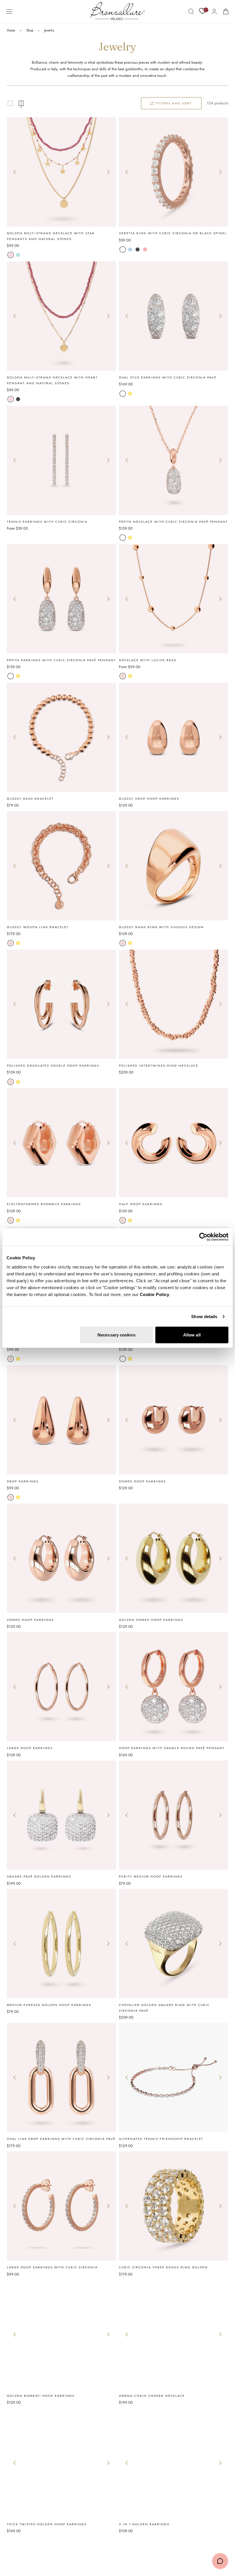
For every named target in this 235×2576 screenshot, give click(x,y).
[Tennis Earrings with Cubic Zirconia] (61, 460)
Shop (30, 30)
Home (11, 30)
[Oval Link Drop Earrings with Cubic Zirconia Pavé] (61, 2078)
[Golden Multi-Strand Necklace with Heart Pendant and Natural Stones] (61, 316)
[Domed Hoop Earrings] (174, 1420)
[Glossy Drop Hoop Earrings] (174, 737)
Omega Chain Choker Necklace (152, 2396)
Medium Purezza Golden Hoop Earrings (49, 2005)
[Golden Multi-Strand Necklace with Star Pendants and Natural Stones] (61, 172)
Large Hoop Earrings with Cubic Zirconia (52, 2267)
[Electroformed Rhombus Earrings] (61, 1143)
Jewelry (49, 30)
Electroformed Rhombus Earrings (44, 1204)
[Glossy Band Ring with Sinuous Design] (174, 866)
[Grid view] (10, 103)
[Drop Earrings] (61, 1420)
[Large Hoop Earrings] (61, 1687)
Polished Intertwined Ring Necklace (159, 1065)
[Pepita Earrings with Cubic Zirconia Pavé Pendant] (61, 599)
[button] (9, 11)
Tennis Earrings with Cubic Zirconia (47, 522)
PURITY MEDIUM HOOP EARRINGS (151, 1876)
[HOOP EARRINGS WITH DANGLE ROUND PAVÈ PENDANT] (174, 1687)
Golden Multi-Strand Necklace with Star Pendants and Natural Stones (51, 236)
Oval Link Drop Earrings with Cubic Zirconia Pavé (61, 2139)
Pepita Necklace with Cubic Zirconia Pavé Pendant (173, 522)
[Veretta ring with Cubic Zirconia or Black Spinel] (174, 172)
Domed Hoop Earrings (142, 1481)
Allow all (192, 1335)
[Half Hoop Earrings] (174, 1143)
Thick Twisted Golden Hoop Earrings (47, 2524)
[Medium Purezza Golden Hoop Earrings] (61, 1944)
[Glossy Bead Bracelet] (61, 737)
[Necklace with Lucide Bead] (174, 599)
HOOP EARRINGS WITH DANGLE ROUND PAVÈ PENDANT (172, 1748)
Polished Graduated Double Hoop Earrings (53, 1065)
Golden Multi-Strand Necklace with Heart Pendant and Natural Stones (52, 380)
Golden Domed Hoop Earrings (151, 1620)
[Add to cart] (174, 1469)
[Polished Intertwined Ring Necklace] (174, 1004)
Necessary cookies (116, 1335)
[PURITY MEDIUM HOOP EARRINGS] (174, 1815)
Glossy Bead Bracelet (30, 799)
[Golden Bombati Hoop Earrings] (61, 2334)
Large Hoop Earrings (30, 1748)
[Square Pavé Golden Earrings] (61, 1815)
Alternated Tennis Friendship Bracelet (161, 2139)
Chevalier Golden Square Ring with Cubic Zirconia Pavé (164, 2008)
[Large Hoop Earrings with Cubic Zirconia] (61, 2206)
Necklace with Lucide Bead (148, 660)
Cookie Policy (155, 1294)
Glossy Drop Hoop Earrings (149, 799)
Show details (204, 1317)
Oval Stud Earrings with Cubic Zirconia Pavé (168, 377)
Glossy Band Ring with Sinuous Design (161, 927)
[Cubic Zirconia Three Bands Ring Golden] (174, 2206)
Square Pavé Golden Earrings (39, 1876)
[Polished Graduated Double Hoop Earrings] (61, 1004)
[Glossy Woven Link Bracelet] (61, 866)
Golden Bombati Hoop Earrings (41, 2396)
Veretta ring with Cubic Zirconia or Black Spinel (173, 233)
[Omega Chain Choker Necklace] (174, 2334)
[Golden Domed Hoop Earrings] (174, 1558)
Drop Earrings (23, 1481)
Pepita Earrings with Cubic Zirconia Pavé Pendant (61, 660)
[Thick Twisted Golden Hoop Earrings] (61, 2463)
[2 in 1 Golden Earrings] (174, 2463)
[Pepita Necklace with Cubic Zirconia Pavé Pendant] (174, 460)
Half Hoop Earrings (141, 1204)
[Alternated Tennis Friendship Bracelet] (174, 2078)
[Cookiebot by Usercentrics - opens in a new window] (203, 1237)
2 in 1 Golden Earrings (144, 2524)
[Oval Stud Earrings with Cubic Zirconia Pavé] (174, 316)
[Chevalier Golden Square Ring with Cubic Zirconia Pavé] (174, 1944)
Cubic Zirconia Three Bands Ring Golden (163, 2267)
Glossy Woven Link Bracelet (38, 927)
